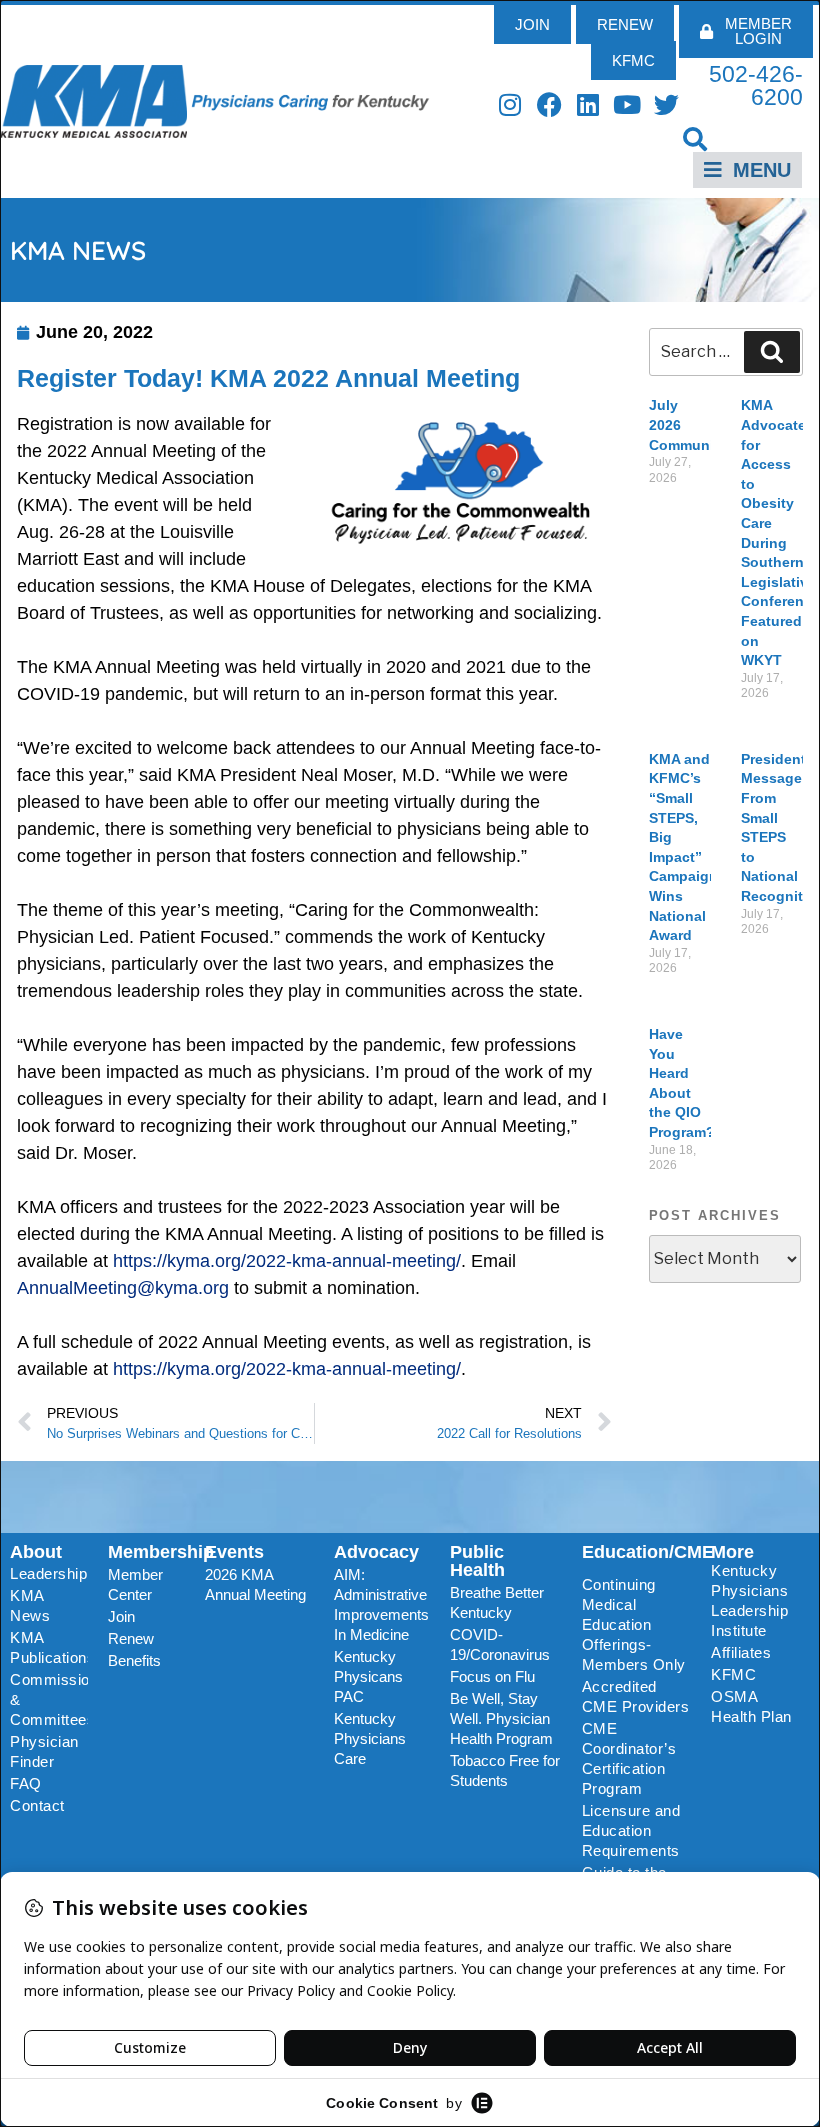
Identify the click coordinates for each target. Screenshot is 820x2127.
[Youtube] (627, 104)
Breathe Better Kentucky (497, 1602)
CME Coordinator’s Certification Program (629, 1758)
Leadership (48, 1573)
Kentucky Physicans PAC (368, 1676)
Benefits (134, 1660)
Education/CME (648, 1552)
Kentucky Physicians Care (370, 1738)
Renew (131, 1638)
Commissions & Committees (49, 1699)
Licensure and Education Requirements (631, 1830)
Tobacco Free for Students (505, 1770)
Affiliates (741, 1652)
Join (121, 1616)
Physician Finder (44, 1751)
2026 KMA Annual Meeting (255, 1584)
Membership (161, 1552)
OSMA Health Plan (751, 1706)
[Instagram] (510, 104)
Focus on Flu (492, 1676)
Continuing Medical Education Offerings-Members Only (634, 1624)
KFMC (733, 1674)
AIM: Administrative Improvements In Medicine (381, 1604)
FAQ (26, 1783)
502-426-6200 (756, 85)
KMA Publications (49, 1647)
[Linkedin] (588, 104)
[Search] (772, 352)
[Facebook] (549, 104)
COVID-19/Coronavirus (500, 1644)
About (36, 1552)
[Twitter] (666, 104)
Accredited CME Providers (636, 1696)
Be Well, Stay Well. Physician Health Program (501, 1718)
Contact (37, 1805)
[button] (695, 138)
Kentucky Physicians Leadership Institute (749, 1600)
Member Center (135, 1584)
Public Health (477, 1561)
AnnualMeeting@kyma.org (123, 1288)
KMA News (30, 1605)
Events (234, 1552)
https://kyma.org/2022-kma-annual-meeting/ (287, 1261)
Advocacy (376, 1552)
